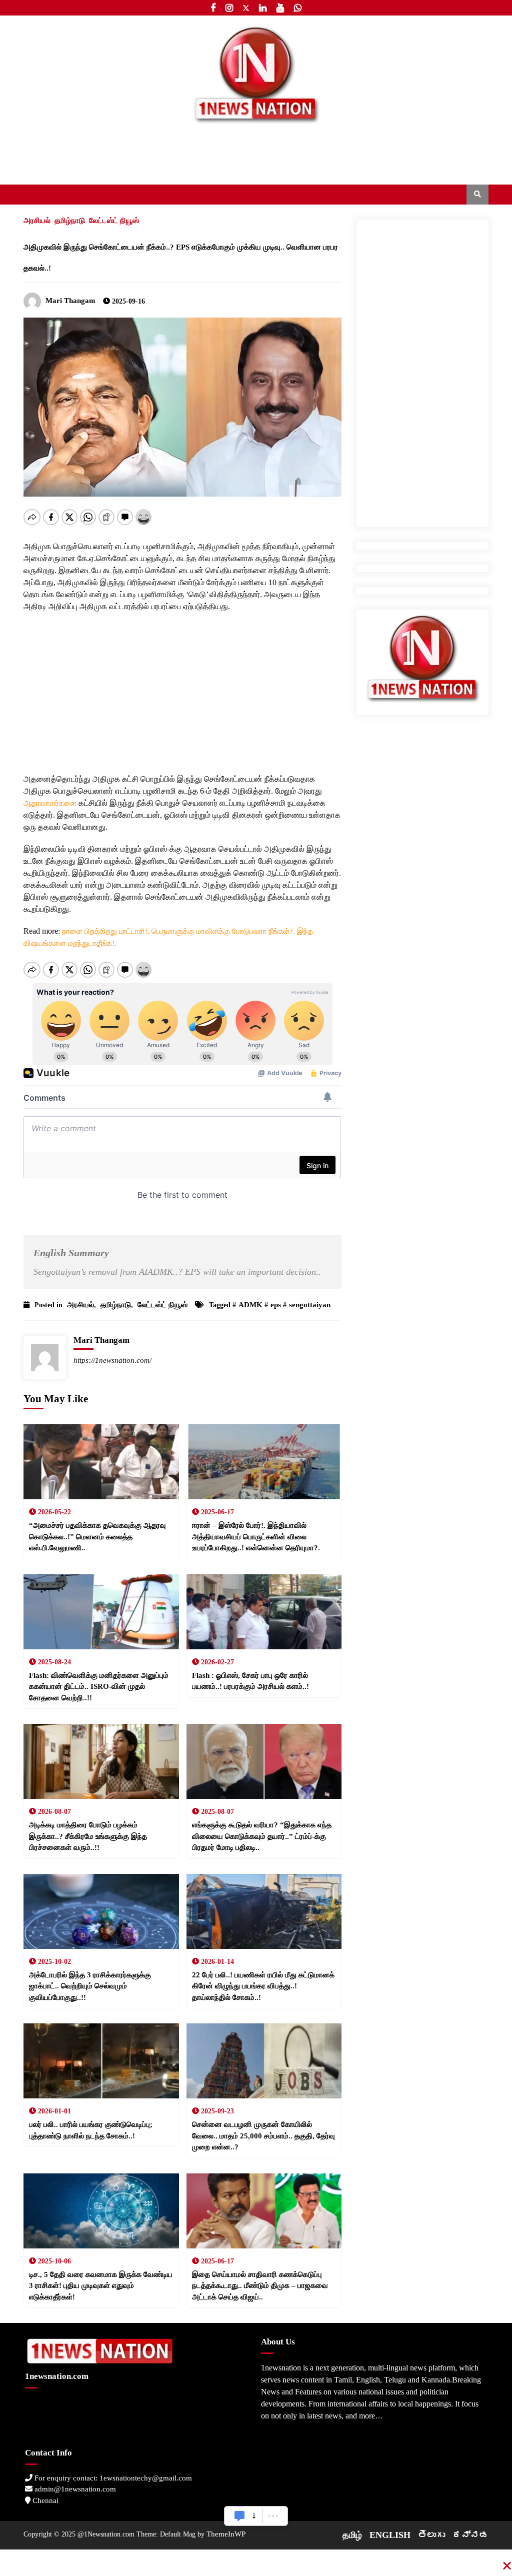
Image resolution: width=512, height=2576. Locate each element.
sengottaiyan (310, 1305)
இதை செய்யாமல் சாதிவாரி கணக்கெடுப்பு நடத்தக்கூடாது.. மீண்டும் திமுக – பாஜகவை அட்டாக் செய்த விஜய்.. (260, 2286)
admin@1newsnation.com (74, 2489)
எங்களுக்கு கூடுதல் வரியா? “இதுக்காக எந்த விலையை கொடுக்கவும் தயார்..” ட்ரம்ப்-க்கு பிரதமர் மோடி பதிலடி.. (262, 1836)
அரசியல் (37, 221)
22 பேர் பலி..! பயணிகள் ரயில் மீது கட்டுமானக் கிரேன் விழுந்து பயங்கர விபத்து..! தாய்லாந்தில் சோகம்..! (263, 1986)
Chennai (44, 2500)
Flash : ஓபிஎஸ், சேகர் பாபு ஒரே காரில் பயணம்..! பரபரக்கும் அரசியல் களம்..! (250, 1681)
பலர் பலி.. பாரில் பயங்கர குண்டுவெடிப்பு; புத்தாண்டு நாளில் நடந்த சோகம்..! (91, 2130)
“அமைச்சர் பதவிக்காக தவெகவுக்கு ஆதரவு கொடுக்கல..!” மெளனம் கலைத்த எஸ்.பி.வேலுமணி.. (97, 1537)
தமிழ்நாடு (70, 221)
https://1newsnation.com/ (112, 1360)
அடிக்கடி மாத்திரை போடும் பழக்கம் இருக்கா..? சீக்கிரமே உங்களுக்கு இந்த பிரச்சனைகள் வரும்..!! (88, 1836)
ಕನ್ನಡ (470, 2535)
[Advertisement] (182, 683)
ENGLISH (390, 2535)
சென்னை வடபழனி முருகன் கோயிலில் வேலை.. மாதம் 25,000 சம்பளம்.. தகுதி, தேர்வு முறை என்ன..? (263, 2136)
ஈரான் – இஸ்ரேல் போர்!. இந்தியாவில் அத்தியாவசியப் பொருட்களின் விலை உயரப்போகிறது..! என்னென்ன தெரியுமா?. (256, 1537)
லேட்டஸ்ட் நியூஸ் (114, 221)
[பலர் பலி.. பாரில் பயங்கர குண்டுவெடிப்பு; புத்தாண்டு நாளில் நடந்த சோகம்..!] (101, 2061)
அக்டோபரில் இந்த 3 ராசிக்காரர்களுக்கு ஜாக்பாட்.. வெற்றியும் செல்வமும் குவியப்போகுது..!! (90, 1986)
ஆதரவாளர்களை (51, 803)
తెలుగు (431, 2535)
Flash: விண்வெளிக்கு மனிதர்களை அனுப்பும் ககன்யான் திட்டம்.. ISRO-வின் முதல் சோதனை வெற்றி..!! (99, 1687)
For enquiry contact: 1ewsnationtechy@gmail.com (112, 2478)
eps (276, 1305)
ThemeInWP (226, 2534)
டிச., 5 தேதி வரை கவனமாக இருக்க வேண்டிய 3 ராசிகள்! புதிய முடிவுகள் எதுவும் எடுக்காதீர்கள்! (101, 2286)
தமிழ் (352, 2535)
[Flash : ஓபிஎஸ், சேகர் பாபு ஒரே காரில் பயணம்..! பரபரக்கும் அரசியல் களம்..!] (264, 1612)
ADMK (250, 1305)
